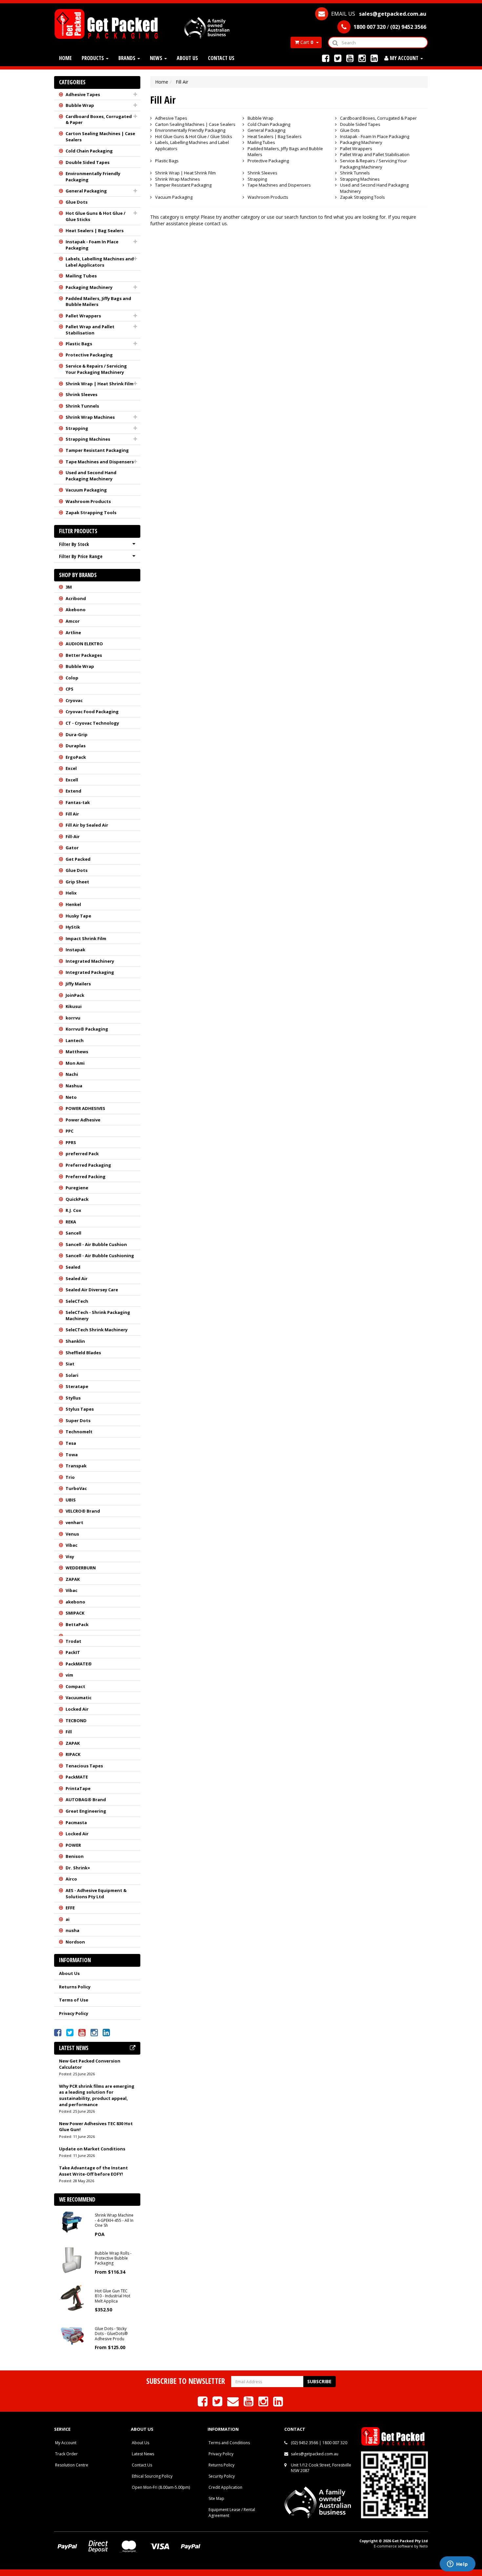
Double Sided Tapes (88, 162)
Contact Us (221, 58)
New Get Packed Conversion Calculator (90, 2064)
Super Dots (78, 1420)
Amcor (73, 621)
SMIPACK (75, 1613)
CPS (70, 689)
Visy (70, 1557)
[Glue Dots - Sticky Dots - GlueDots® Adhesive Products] (72, 2335)
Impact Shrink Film (86, 938)
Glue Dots (77, 202)
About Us (187, 58)
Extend (73, 791)
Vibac (71, 1545)
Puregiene (77, 1188)
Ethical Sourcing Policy (152, 2476)
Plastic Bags (79, 344)
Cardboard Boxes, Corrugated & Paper (99, 120)
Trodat (73, 1641)
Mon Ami (75, 1063)
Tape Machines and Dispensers (100, 462)
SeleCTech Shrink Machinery (97, 1330)
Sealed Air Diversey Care (92, 1290)
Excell (72, 780)
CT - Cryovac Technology (92, 723)
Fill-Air (73, 836)
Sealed (73, 1267)
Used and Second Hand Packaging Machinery (91, 476)
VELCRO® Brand (83, 1511)
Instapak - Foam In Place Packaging (92, 245)
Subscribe (319, 2381)
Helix (71, 893)
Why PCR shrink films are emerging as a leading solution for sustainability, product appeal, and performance (97, 2095)
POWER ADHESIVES (85, 1108)
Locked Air (77, 1709)
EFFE (70, 1908)
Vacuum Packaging (86, 490)
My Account (66, 2443)
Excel (71, 768)
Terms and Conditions (229, 2443)
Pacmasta (76, 1822)
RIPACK (73, 1754)
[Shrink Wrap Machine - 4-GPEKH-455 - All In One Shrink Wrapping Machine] (72, 2222)
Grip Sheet (77, 882)
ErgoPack (76, 757)
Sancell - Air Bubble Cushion (96, 1244)
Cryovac (74, 700)
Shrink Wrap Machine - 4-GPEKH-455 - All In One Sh (114, 2220)
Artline (73, 633)
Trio (70, 1477)
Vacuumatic (79, 1698)
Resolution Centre (72, 2465)
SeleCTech (77, 1301)
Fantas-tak (78, 802)
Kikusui (74, 1006)
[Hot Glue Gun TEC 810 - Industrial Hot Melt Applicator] (72, 2297)
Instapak (75, 950)
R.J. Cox (73, 1210)
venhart (74, 1522)
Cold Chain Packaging (89, 151)
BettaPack (77, 1624)
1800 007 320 (335, 2443)
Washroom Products (88, 501)
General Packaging (86, 191)
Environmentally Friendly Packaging (93, 177)
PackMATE (77, 1777)
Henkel (73, 904)
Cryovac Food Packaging (92, 712)
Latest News (143, 2454)
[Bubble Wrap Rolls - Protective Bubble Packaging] (72, 2259)
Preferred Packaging (88, 1165)
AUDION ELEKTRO (84, 644)
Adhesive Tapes (83, 94)
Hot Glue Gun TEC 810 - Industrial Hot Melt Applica (112, 2296)
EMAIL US (378, 14)
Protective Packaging (89, 355)
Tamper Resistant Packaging (97, 450)
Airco (71, 1879)
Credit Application (225, 2487)
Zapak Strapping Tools (91, 513)
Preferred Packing (86, 1177)
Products (93, 58)
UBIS (71, 1500)
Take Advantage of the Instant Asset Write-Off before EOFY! (93, 2171)
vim (69, 1675)
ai (68, 1919)
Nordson (75, 1942)
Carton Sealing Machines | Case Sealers (100, 137)
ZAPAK (73, 1579)
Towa (72, 1455)
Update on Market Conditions (92, 2149)
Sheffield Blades (83, 1353)
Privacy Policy (74, 2013)
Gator (72, 848)
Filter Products (78, 531)
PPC (70, 1131)
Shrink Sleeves (81, 394)
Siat (70, 1364)
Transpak (76, 1466)
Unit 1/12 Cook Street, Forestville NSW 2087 (321, 2468)
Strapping (77, 428)
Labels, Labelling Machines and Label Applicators (100, 262)
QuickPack (77, 1199)
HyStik (73, 927)
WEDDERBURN (81, 1568)
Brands (128, 58)
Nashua (74, 1086)
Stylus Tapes (80, 1409)
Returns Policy (75, 1987)
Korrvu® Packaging (87, 1029)
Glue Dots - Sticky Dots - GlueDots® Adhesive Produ (111, 2334)
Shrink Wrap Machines (90, 417)
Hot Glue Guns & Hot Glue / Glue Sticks (95, 216)
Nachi (72, 1074)
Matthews (77, 1052)
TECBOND (76, 1721)
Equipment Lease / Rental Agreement (232, 2512)
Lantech (75, 1040)
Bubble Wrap (80, 105)
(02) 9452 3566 (304, 2443)
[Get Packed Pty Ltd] (109, 23)
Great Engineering (86, 1811)
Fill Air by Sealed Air (87, 825)
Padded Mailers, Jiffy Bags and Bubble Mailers (98, 302)
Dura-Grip (77, 735)
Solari (72, 1375)
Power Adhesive (83, 1120)
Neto (71, 1097)
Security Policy (222, 2476)
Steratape (77, 1386)
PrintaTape (78, 1788)
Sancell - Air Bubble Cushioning (100, 1256)
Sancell (73, 1233)
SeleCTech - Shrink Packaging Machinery (98, 1315)
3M (69, 587)
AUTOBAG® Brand (86, 1800)
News (157, 58)
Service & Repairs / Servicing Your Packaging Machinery (96, 369)
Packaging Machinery (89, 287)
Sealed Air (77, 1278)
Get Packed (78, 859)
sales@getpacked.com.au (315, 2454)
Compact (75, 1686)
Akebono (76, 610)
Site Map (216, 2498)
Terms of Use (74, 2000)
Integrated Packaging (90, 972)
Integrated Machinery (90, 961)
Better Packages (84, 655)
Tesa (71, 1443)
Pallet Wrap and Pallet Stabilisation (90, 330)
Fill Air (72, 814)
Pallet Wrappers (83, 316)
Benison (75, 1856)
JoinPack (75, 995)
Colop (72, 678)
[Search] (335, 42)
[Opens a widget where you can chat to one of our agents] (457, 2565)
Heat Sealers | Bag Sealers (95, 231)
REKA (71, 1222)
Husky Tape (78, 916)
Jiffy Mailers (78, 984)
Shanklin (75, 1341)
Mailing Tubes (81, 276)
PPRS (71, 1142)
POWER (73, 1845)
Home (65, 58)
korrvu (73, 1018)
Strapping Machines (88, 439)
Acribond (76, 598)
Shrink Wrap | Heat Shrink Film (100, 384)
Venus (72, 1534)
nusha (72, 1930)
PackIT (73, 1652)
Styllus (73, 1398)
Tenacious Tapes (84, 1766)
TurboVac (76, 1488)
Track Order (66, 2454)
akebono (75, 1602)
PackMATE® (79, 1664)
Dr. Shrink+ (78, 1868)
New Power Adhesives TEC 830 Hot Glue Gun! (96, 2127)
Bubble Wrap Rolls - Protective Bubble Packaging (113, 2258)
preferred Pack (82, 1154)
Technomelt (79, 1432)
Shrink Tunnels (82, 406)
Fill (69, 1732)
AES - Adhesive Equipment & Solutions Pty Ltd (96, 1893)
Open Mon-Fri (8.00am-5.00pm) (161, 2487)
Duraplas (76, 746)
